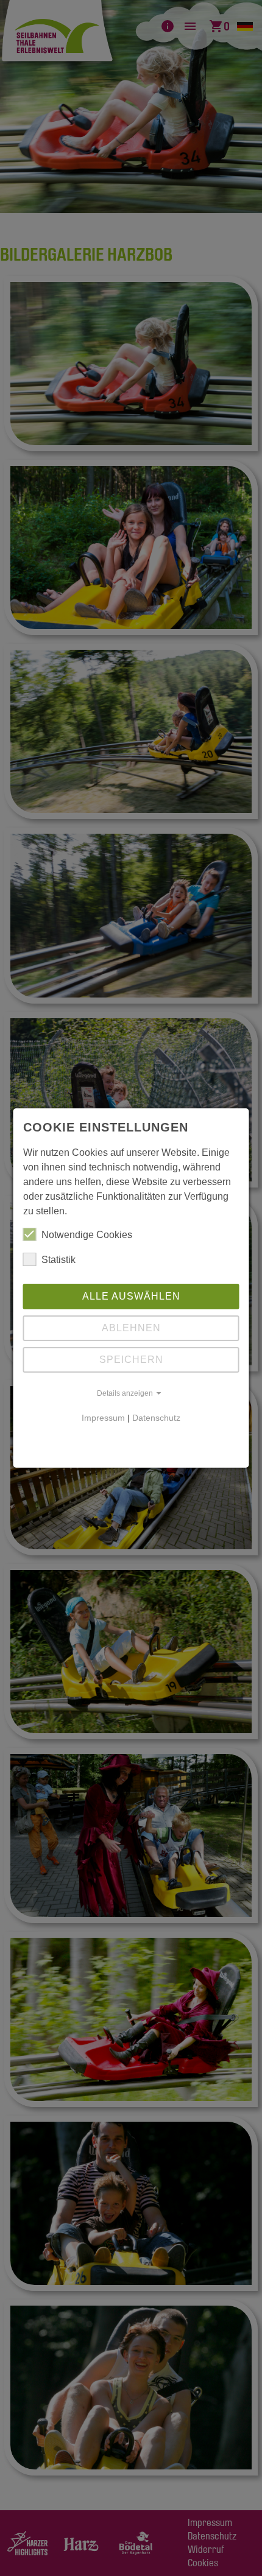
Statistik (58, 1260)
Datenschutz (156, 1418)
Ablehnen (131, 1328)
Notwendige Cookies (87, 1235)
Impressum (103, 1418)
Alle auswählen (131, 1296)
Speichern (131, 1360)
